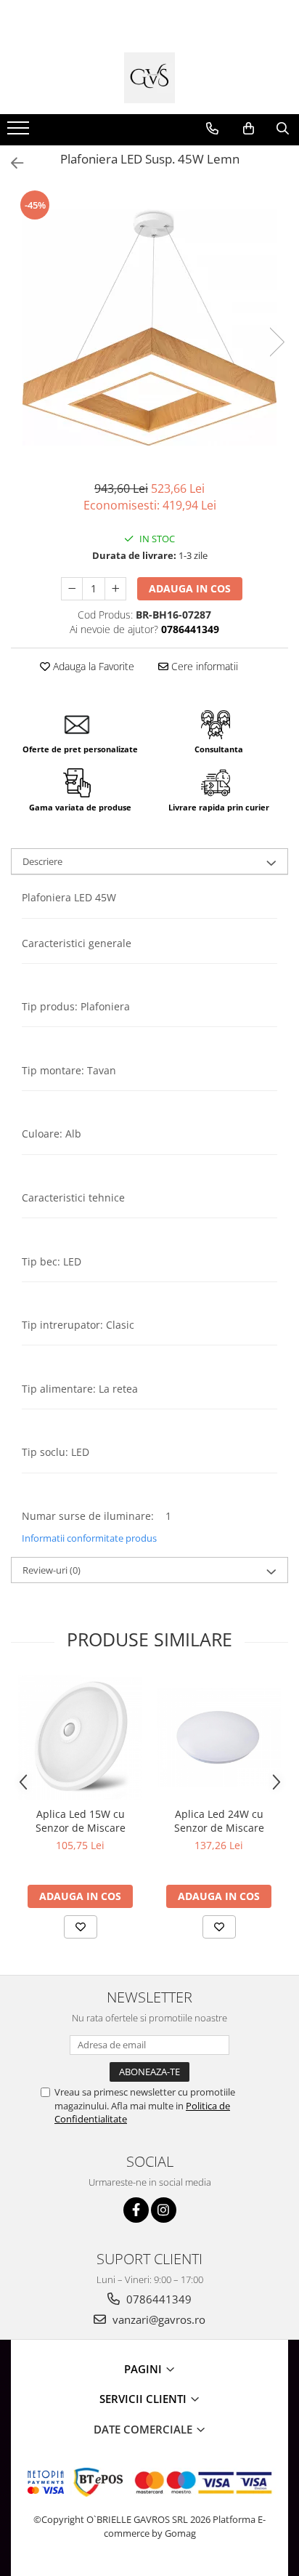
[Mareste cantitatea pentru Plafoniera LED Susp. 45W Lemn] (115, 589)
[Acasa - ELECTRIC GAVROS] (149, 78)
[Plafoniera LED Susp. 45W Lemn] (149, 327)
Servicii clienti (144, 2399)
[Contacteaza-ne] (212, 129)
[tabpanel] (149, 327)
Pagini (144, 2369)
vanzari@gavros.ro (157, 2319)
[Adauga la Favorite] (81, 1927)
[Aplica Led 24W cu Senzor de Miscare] (219, 1738)
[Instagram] (164, 2210)
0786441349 (157, 2299)
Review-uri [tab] (52, 1570)
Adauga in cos (190, 588)
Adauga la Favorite (92, 666)
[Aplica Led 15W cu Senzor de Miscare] (80, 1738)
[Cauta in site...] (283, 129)
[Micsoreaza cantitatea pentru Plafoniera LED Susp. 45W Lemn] (72, 589)
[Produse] (20, 132)
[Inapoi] (11, 163)
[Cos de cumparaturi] (249, 129)
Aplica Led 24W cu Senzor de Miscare (219, 1821)
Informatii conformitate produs (89, 1538)
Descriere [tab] (42, 861)
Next (277, 342)
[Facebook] (136, 2210)
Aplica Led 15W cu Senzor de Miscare (81, 1821)
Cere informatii (203, 666)
